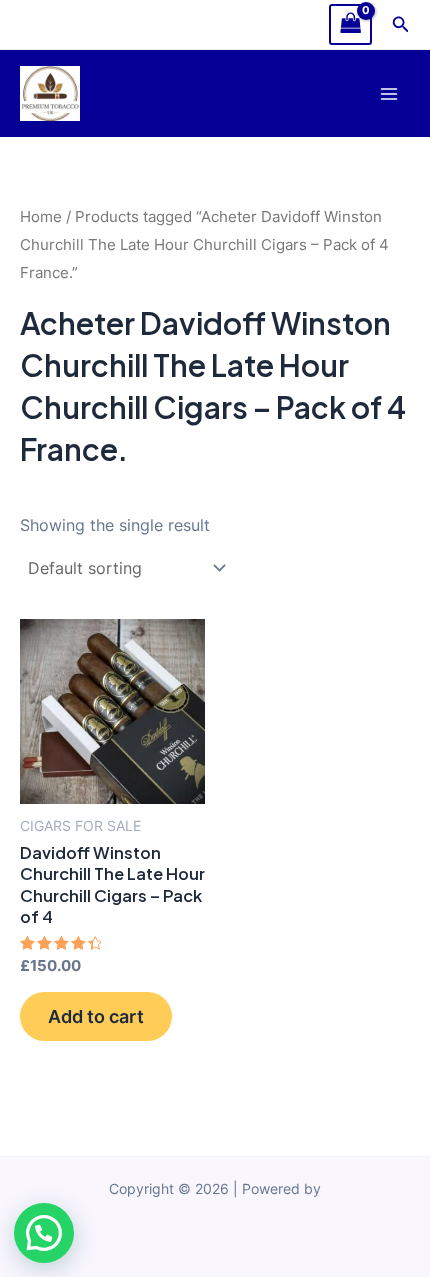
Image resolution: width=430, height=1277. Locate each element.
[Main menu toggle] (388, 93)
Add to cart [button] (96, 1016)
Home (41, 216)
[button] (401, 24)
